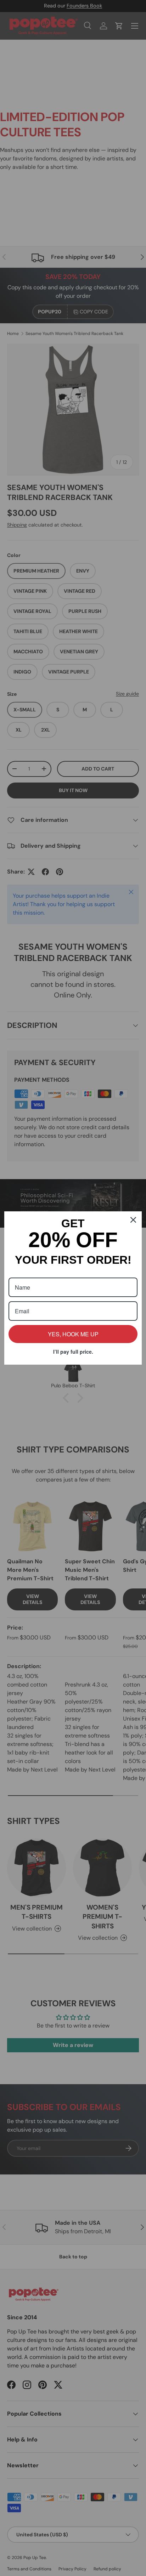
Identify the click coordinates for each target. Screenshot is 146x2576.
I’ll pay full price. (73, 1352)
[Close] (133, 1220)
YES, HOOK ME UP (73, 1334)
